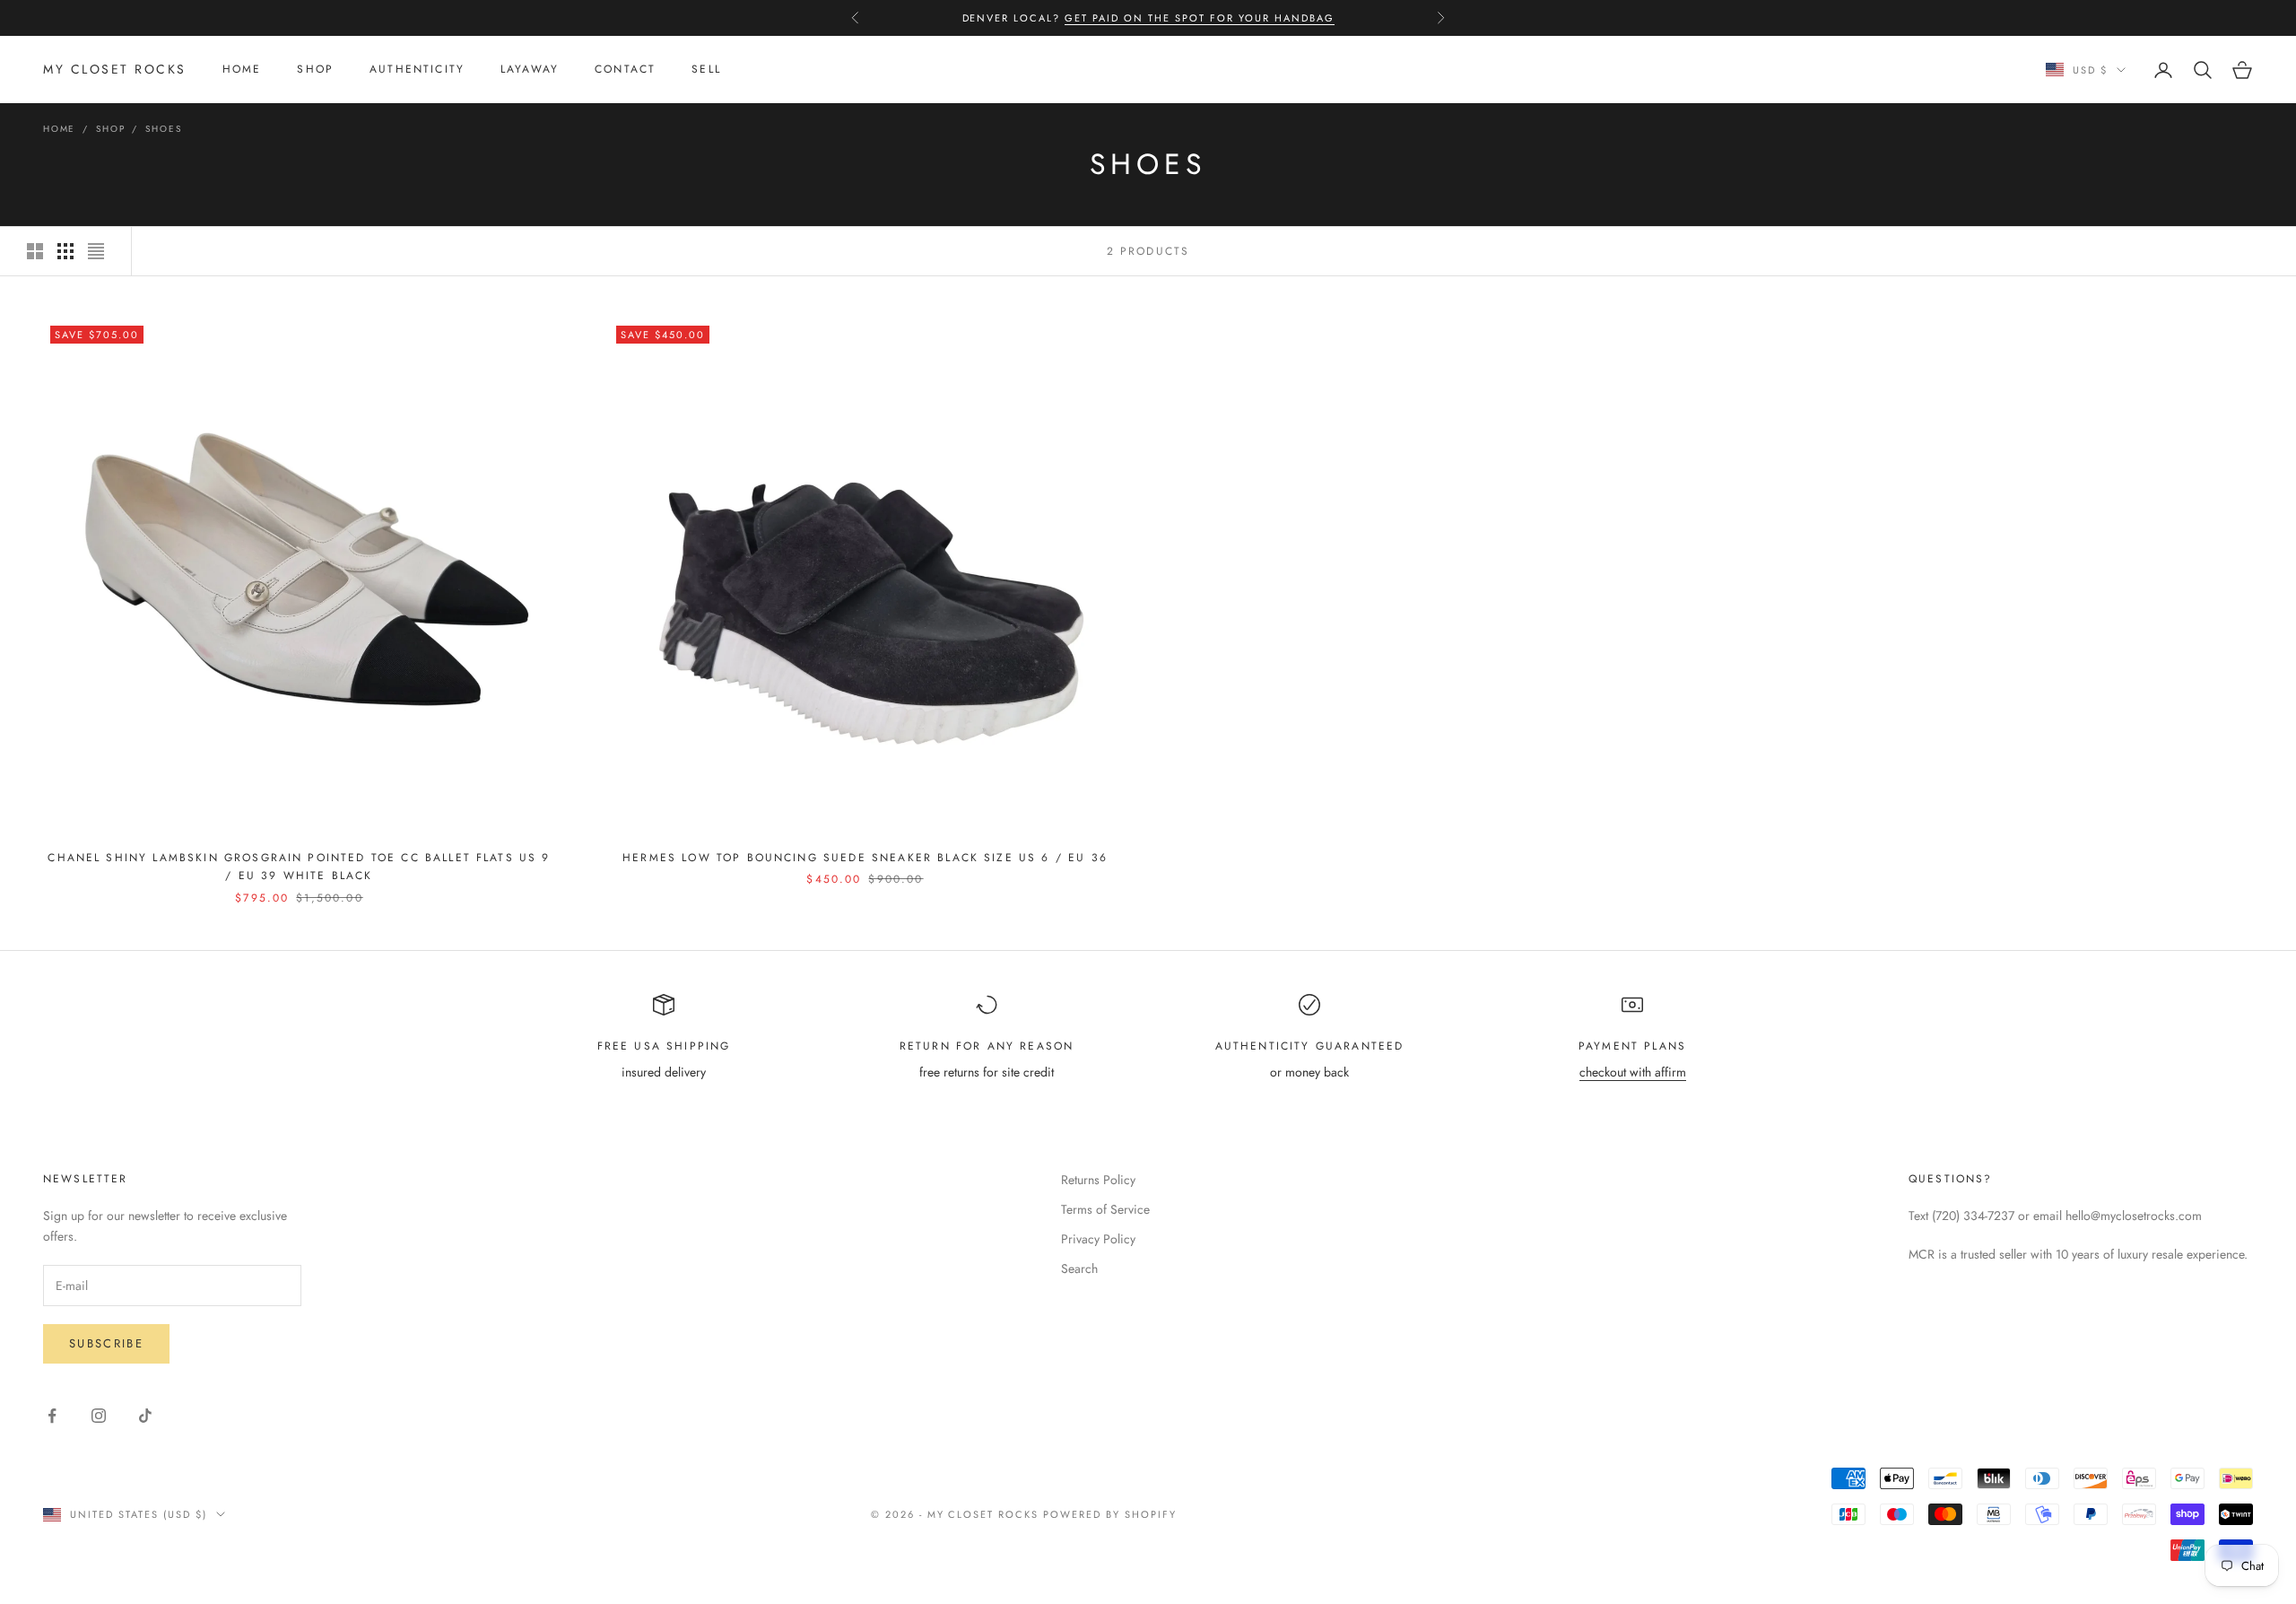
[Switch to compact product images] (96, 251)
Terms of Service (1105, 1209)
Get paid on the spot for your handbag (1199, 18)
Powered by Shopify (1110, 1514)
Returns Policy (1098, 1180)
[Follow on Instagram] (99, 1416)
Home (59, 129)
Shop (110, 129)
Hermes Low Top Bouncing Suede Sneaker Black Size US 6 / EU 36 (865, 858)
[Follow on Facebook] (52, 1416)
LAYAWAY (530, 70)
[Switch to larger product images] (35, 251)
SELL (706, 70)
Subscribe (106, 1343)
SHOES (163, 129)
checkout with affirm (1633, 1072)
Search (1079, 1268)
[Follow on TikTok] (145, 1416)
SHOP (315, 70)
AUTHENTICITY (417, 70)
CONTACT (625, 70)
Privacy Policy (1098, 1239)
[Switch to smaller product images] (65, 251)
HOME (242, 70)
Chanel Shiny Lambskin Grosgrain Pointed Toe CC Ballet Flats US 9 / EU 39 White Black (299, 867)
